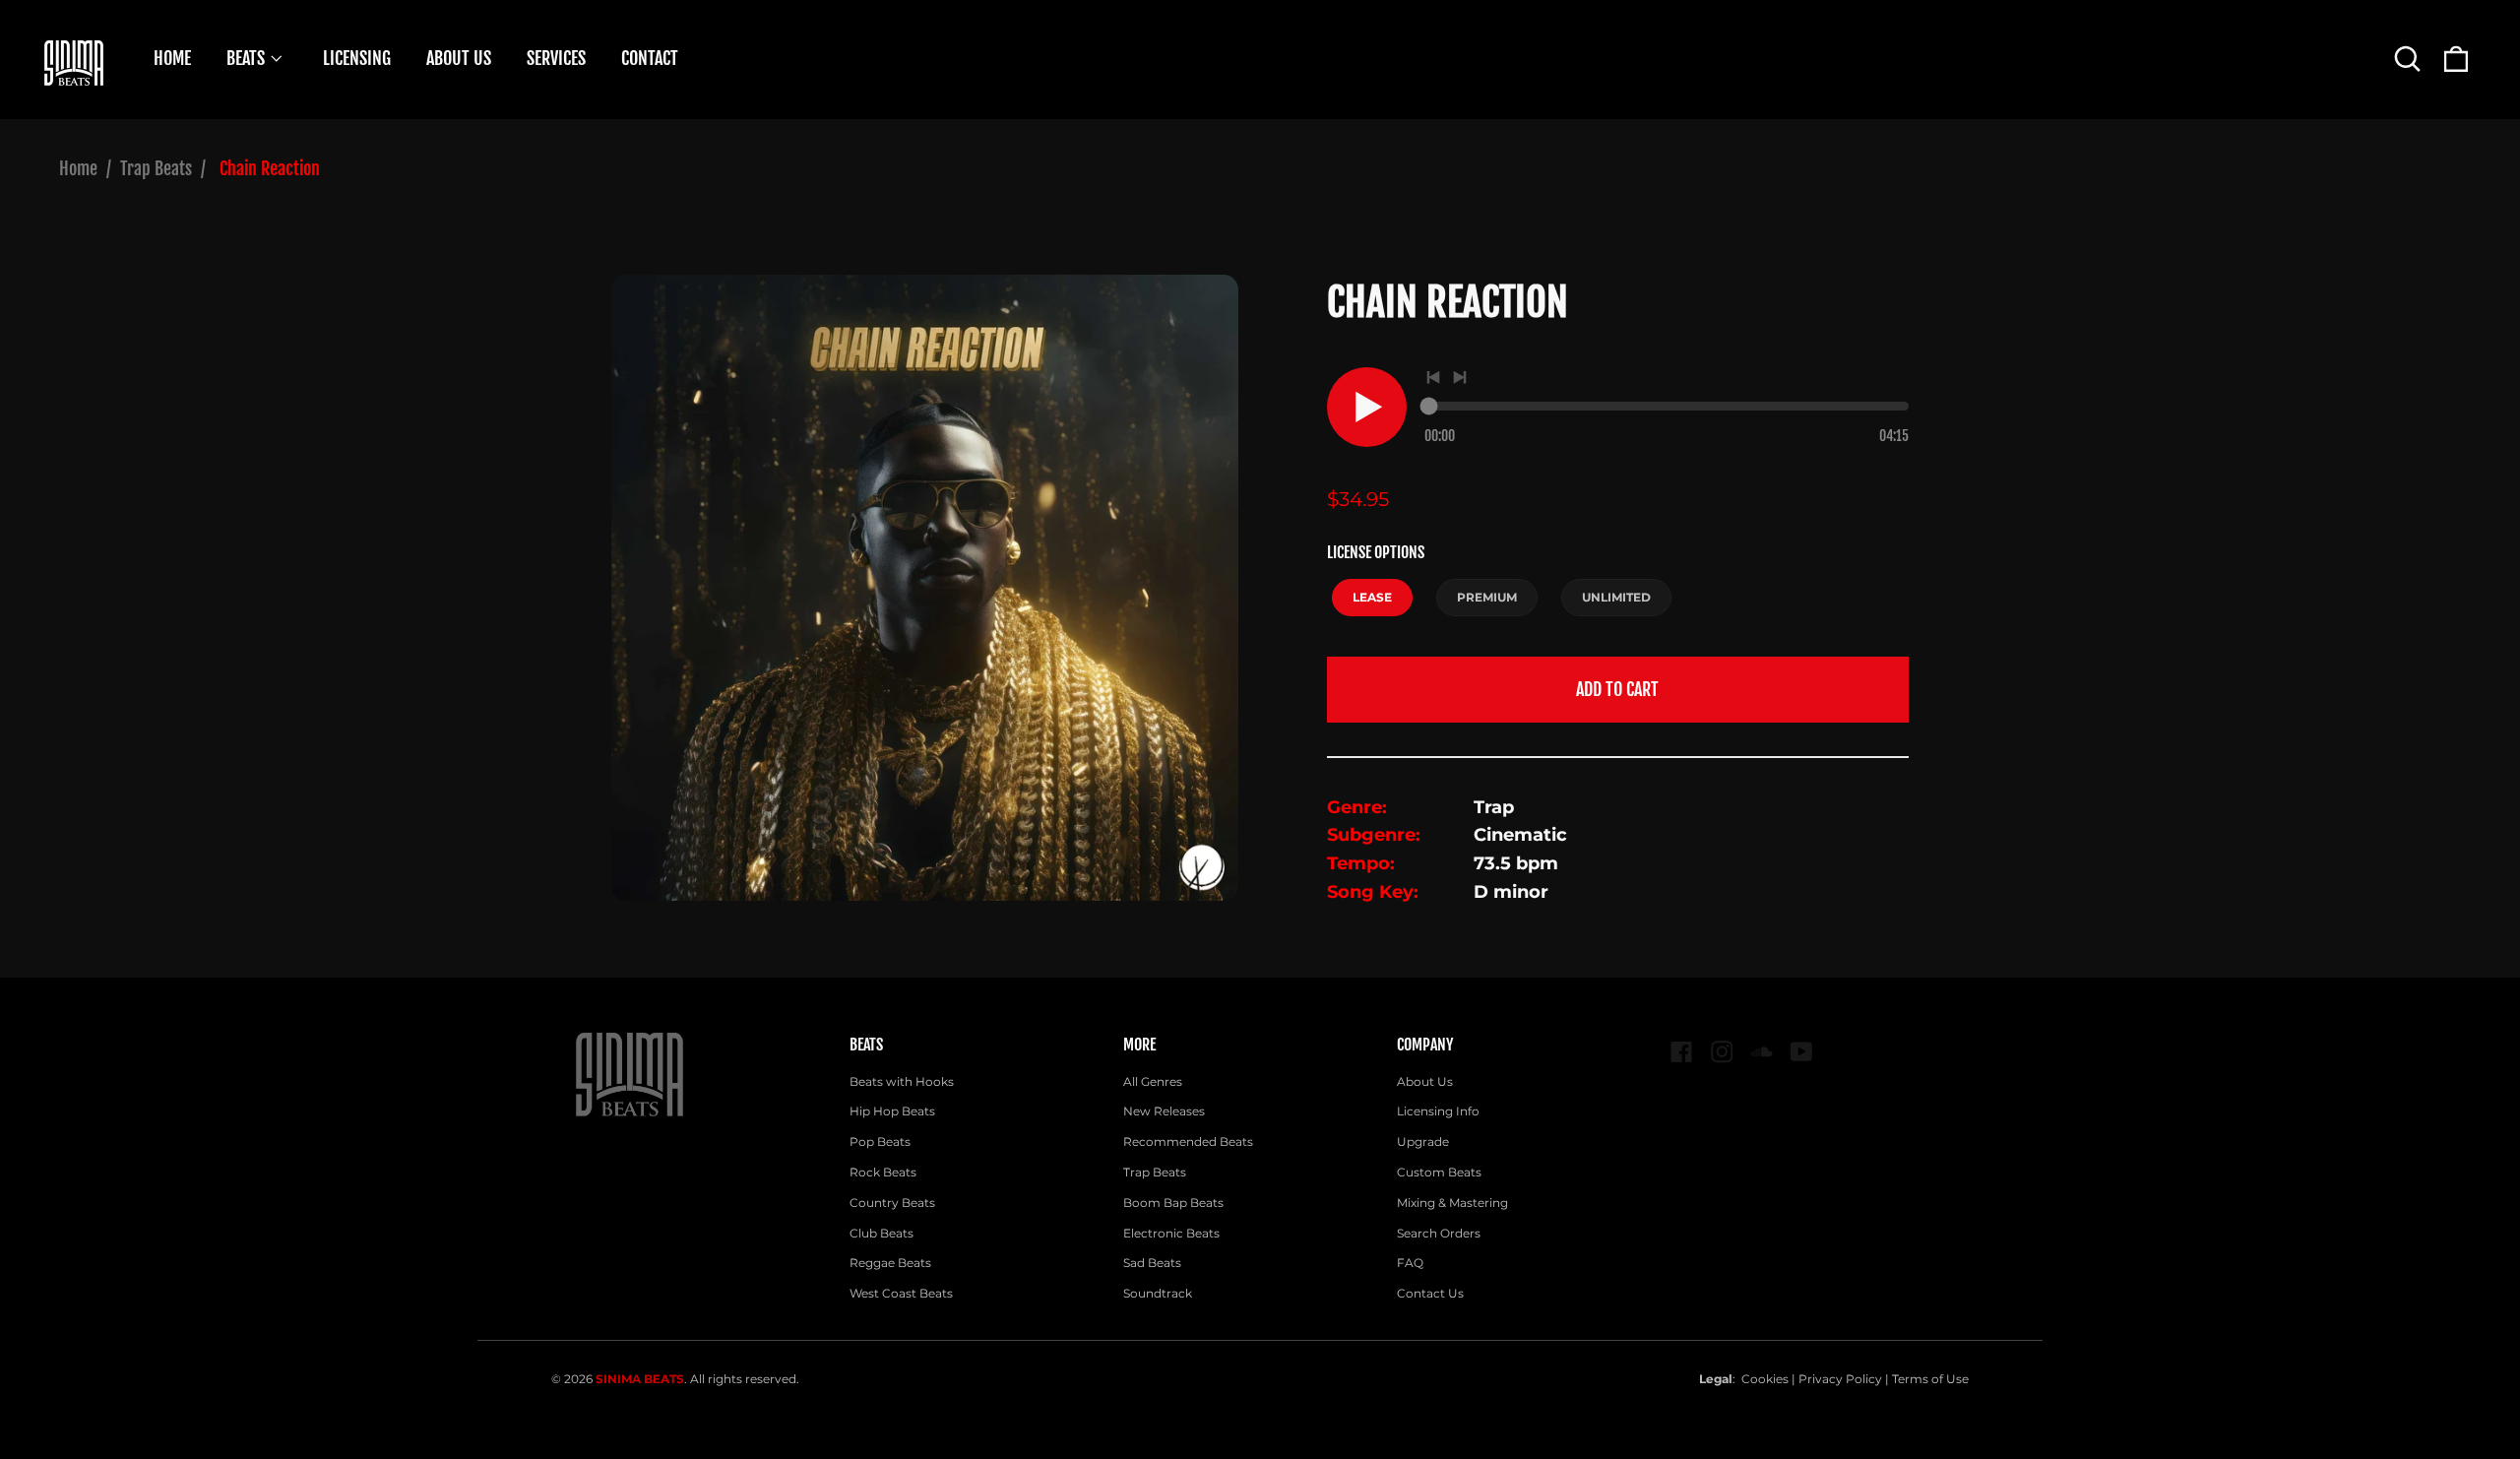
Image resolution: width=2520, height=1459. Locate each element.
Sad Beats (1152, 1263)
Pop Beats (880, 1142)
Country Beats (892, 1203)
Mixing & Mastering (1452, 1203)
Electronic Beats (1171, 1233)
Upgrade (1423, 1142)
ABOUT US (459, 58)
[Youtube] (1802, 1052)
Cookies (1765, 1379)
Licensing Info (1438, 1111)
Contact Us (1430, 1293)
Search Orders (1439, 1233)
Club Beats (882, 1233)
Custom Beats (1439, 1172)
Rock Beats (883, 1172)
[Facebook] (1682, 1052)
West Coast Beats (901, 1293)
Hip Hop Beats (892, 1111)
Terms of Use (1930, 1379)
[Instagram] (1722, 1052)
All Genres (1153, 1081)
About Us (1425, 1081)
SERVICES (556, 58)
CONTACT (650, 58)
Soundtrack (1158, 1293)
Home (78, 168)
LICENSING (357, 58)
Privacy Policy (1840, 1379)
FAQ (1410, 1263)
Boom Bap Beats (1173, 1203)
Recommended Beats (1188, 1142)
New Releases (1164, 1111)
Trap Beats (156, 168)
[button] (2407, 59)
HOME (172, 58)
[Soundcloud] (1762, 1052)
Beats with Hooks (902, 1081)
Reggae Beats (890, 1263)
